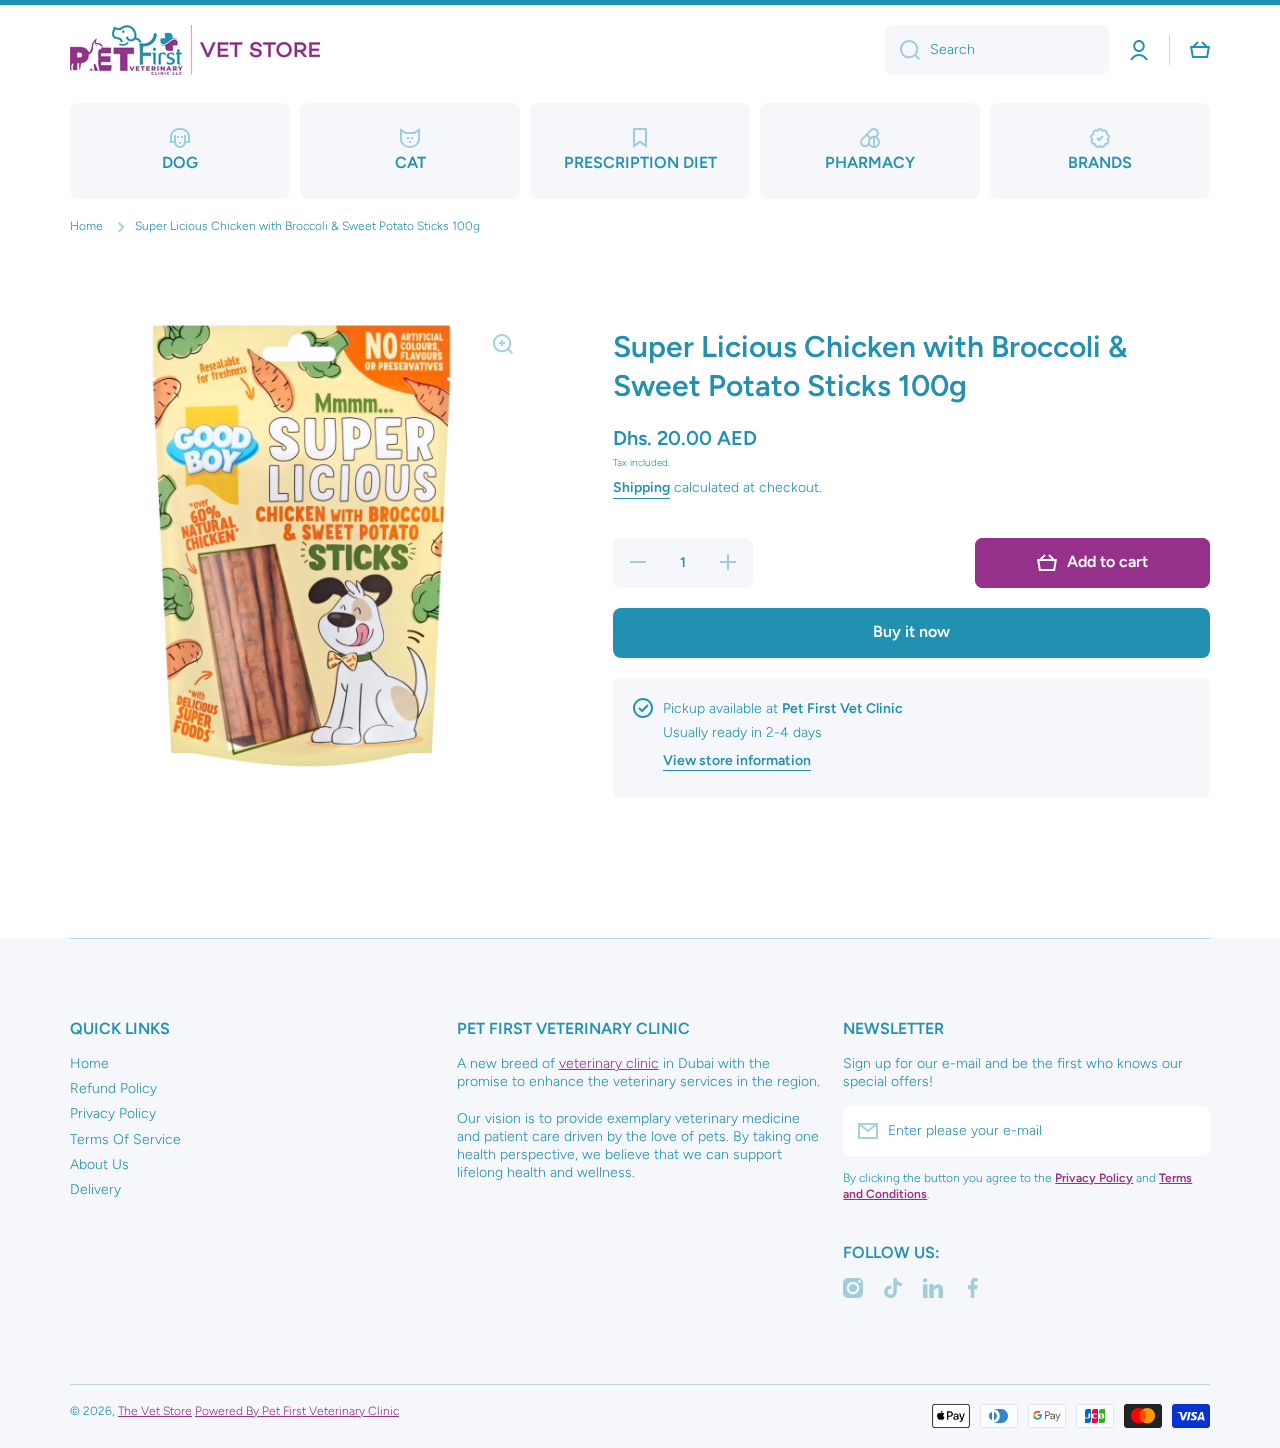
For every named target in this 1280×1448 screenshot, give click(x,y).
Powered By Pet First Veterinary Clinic (297, 1411)
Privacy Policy (113, 1113)
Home (86, 226)
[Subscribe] (1185, 1131)
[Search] (902, 50)
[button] (1200, 50)
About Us (99, 1164)
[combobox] (997, 50)
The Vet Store (155, 1411)
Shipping (641, 487)
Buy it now (911, 631)
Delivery (95, 1189)
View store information (737, 760)
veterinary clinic (609, 1063)
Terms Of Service (125, 1139)
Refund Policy (113, 1088)
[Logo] (195, 50)
